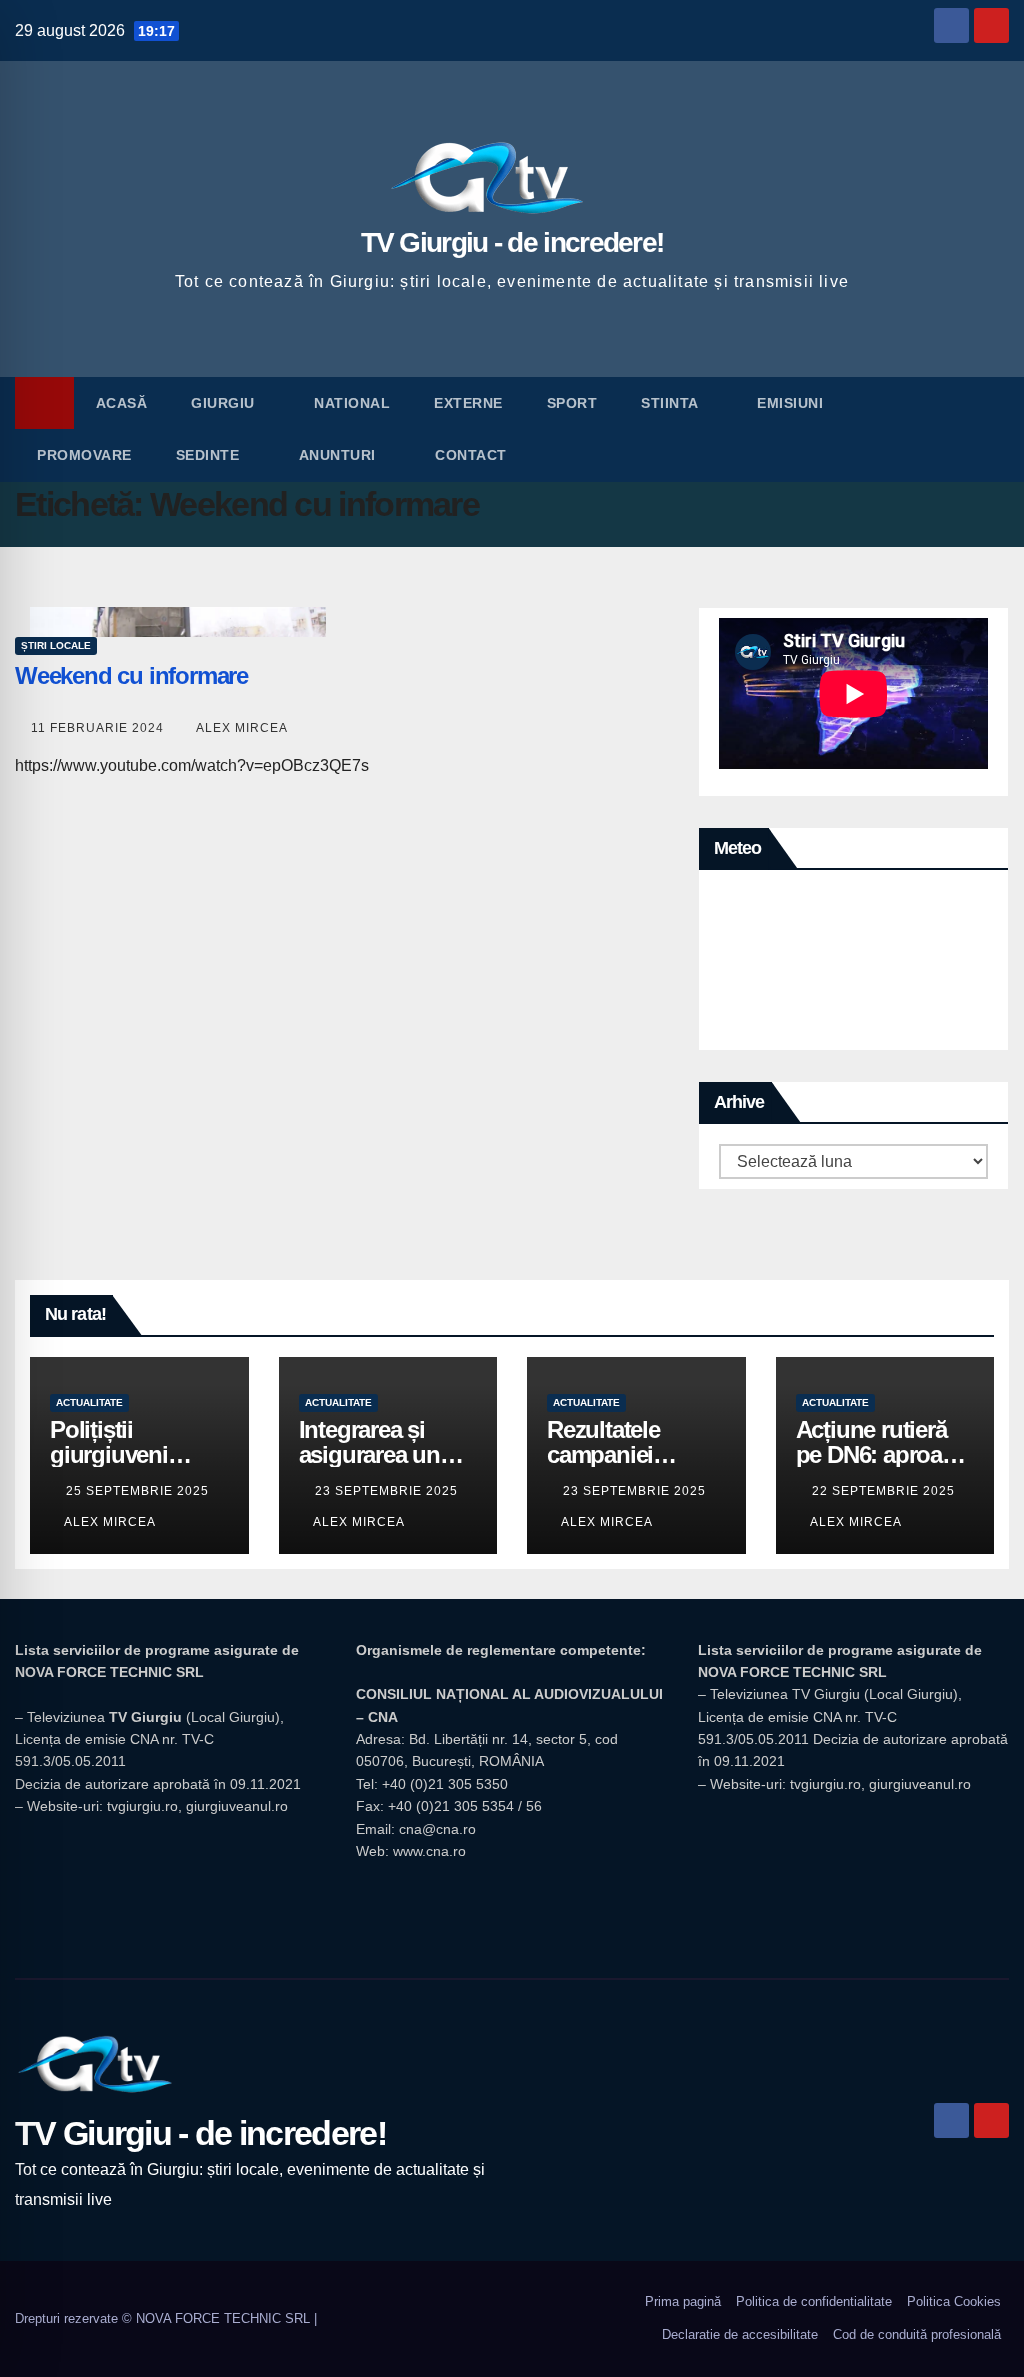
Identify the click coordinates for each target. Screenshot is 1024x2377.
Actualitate (89, 1402)
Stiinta (671, 403)
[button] (995, 428)
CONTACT (471, 455)
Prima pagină (683, 2301)
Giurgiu (225, 403)
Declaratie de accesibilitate (740, 2334)
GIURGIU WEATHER (853, 965)
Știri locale (56, 645)
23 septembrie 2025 (386, 1491)
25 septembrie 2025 (137, 1491)
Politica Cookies (954, 2301)
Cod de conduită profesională (917, 2334)
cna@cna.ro (437, 1829)
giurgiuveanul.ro (237, 1806)
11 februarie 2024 (99, 728)
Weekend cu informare (131, 675)
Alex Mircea (242, 728)
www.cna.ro (429, 1851)
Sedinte (210, 455)
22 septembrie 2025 (883, 1491)
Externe (468, 403)
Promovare (84, 455)
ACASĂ (122, 403)
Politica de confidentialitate (814, 2301)
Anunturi (340, 455)
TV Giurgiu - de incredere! (512, 242)
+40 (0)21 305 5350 (445, 1784)
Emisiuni (792, 403)
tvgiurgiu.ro (142, 1806)
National (352, 403)
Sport (572, 403)
